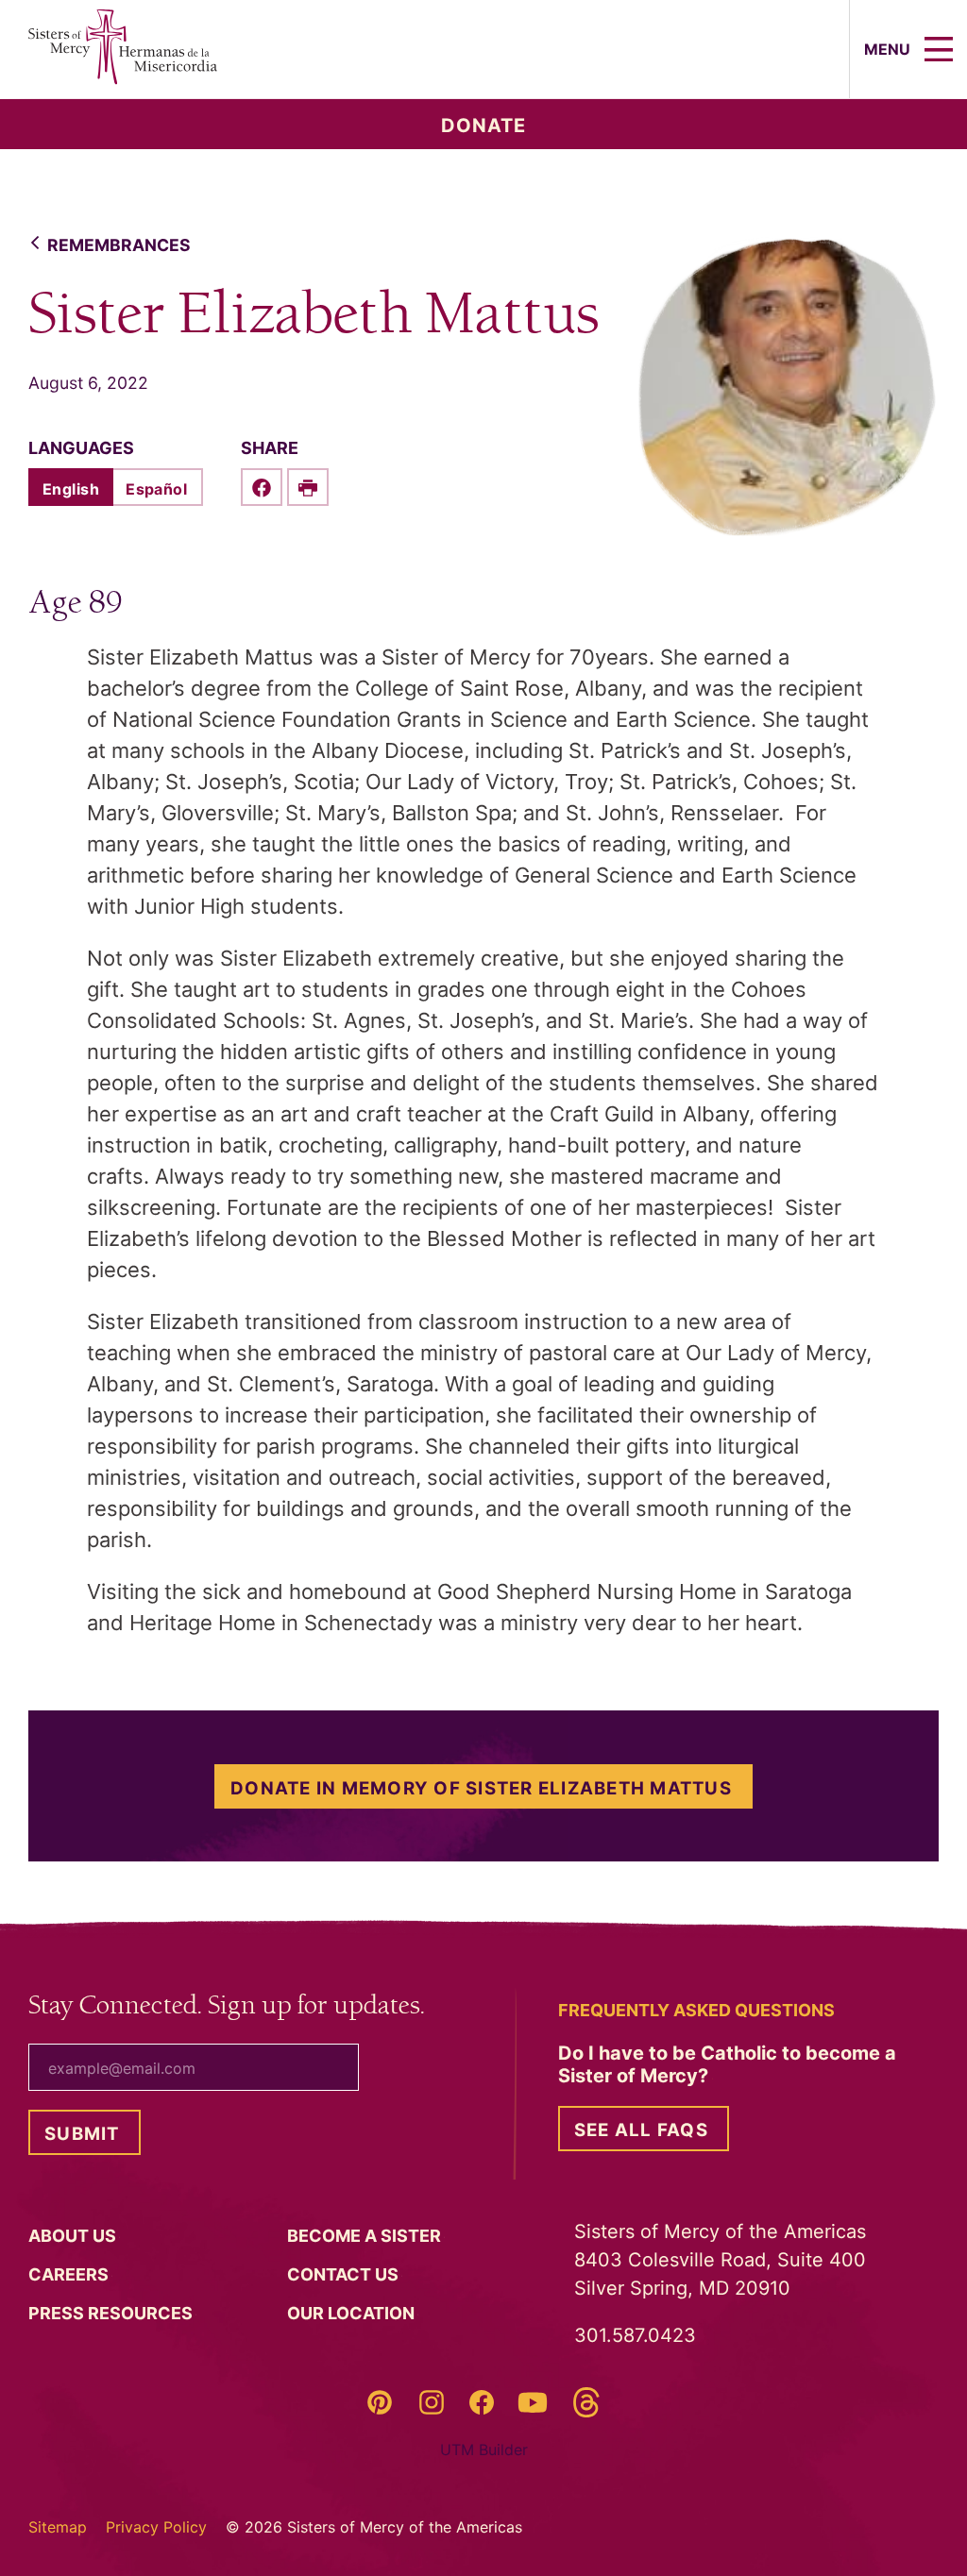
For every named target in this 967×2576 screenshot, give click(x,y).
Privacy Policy (156, 2527)
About (74, 2236)
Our (353, 2313)
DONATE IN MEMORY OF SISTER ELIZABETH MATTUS (481, 1788)
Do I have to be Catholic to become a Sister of (727, 2064)
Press (112, 2313)
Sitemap (58, 2527)
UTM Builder (484, 2450)
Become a (366, 2236)
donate (483, 126)
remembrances (119, 245)
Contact (345, 2274)
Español (156, 489)
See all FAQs (641, 2130)
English (71, 489)
